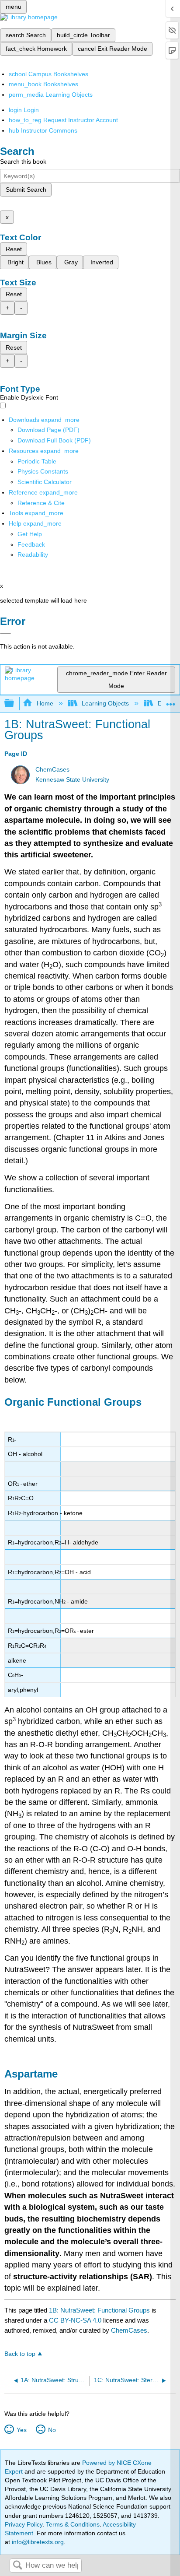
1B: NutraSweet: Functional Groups (99, 2310)
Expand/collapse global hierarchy (15, 704)
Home (45, 703)
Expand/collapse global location (171, 701)
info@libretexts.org (37, 2542)
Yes (21, 2430)
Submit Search (26, 190)
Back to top (20, 2354)
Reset (14, 249)
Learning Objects (105, 703)
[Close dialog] (5, 634)
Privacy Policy (24, 2524)
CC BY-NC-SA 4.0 (75, 2320)
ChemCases (52, 770)
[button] (31, 544)
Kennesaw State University (72, 780)
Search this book (23, 161)
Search (17, 2566)
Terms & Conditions (73, 2524)
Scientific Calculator (45, 482)
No (52, 2430)
